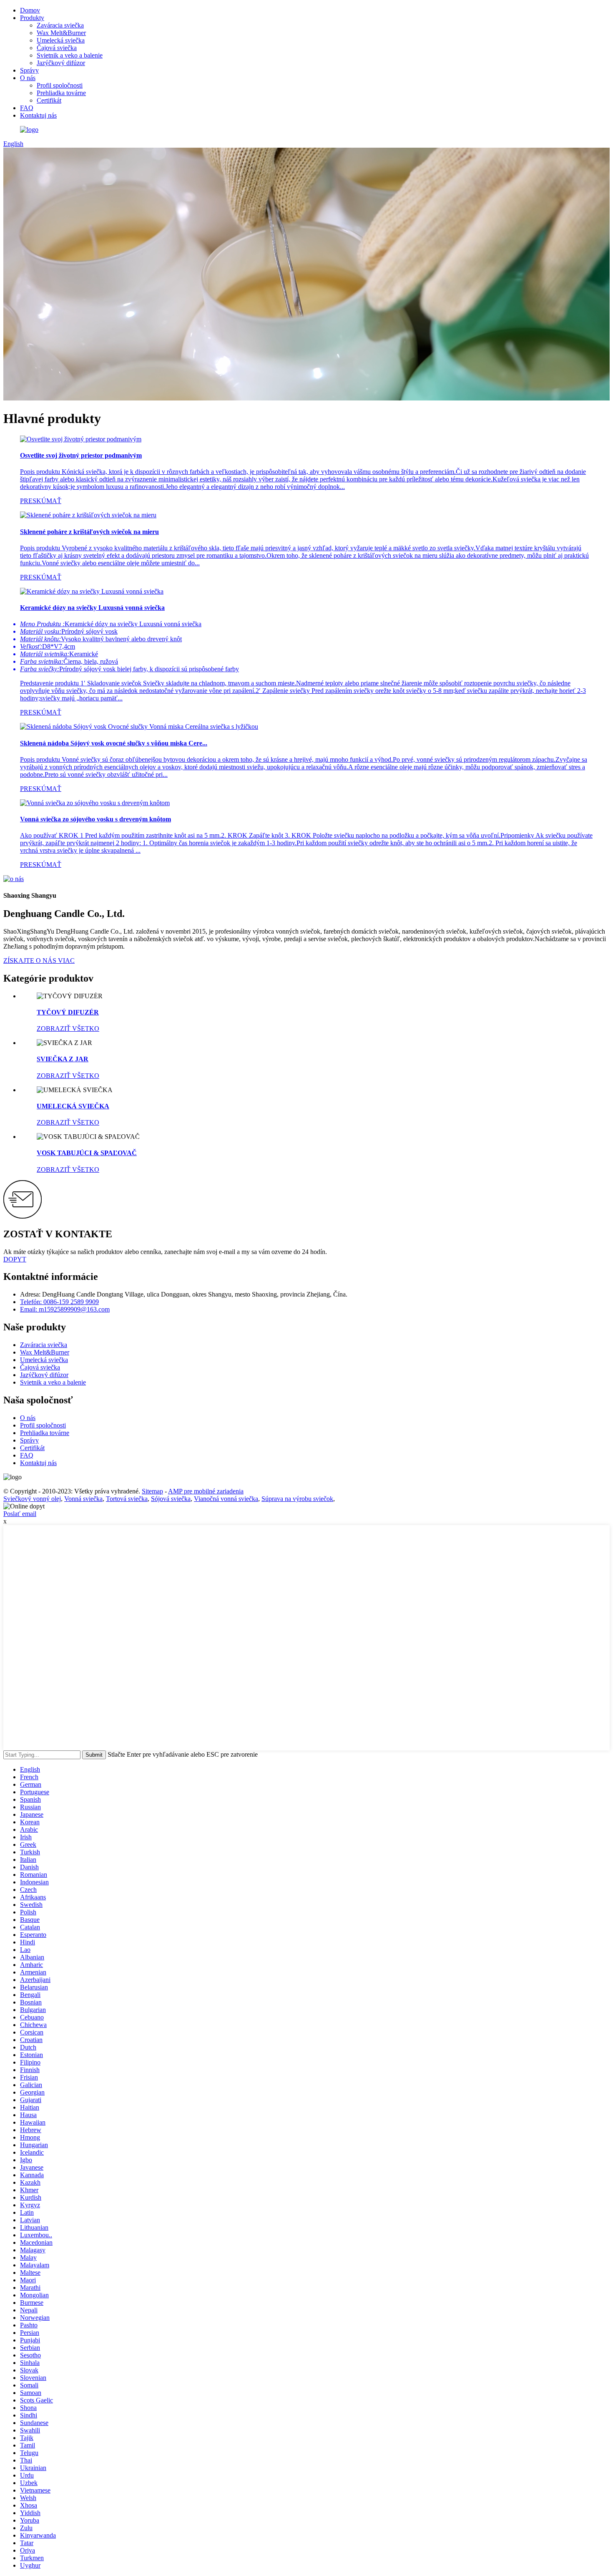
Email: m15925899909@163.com (65, 1309)
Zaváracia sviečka (60, 25)
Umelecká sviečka (61, 40)
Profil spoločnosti (60, 85)
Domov (30, 10)
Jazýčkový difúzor (61, 63)
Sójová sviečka (171, 1499)
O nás (28, 78)
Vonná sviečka (83, 1499)
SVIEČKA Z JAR (63, 1059)
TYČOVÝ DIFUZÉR (68, 1012)
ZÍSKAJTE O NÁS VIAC (39, 961)
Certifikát (49, 100)
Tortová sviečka (127, 1499)
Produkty (32, 18)
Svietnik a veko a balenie (70, 55)
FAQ (27, 108)
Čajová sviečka (57, 48)
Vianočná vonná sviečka (226, 1499)
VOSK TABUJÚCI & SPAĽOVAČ (87, 1153)
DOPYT (15, 1259)
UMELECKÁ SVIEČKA (73, 1106)
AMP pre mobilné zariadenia (206, 1491)
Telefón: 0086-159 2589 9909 (59, 1302)
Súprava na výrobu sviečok (297, 1499)
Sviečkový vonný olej (32, 1499)
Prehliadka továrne (61, 93)
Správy (29, 70)
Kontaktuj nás (38, 115)
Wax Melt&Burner (61, 33)
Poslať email (20, 1514)
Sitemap (152, 1491)
